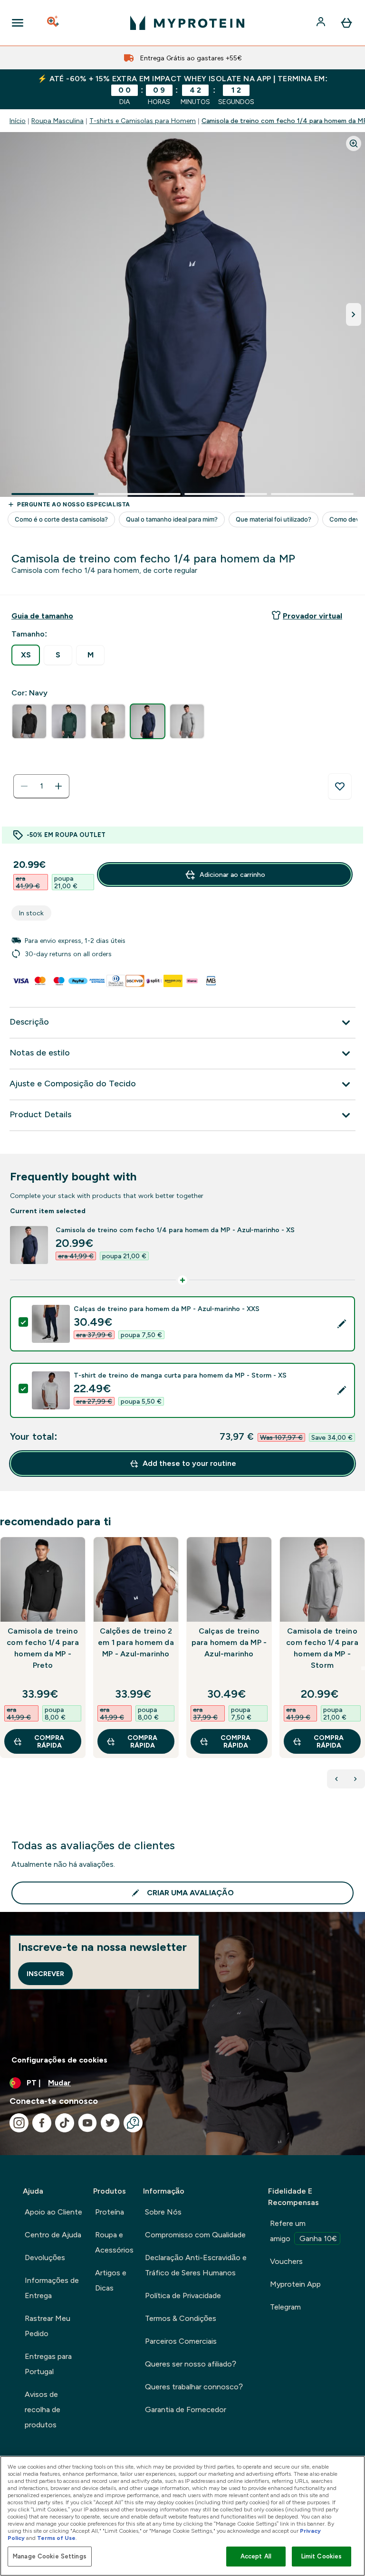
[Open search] (54, 23)
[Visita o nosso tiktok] (65, 2123)
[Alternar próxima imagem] (354, 314)
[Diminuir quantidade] (24, 786)
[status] (41, 786)
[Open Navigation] (18, 23)
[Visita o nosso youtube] (87, 2123)
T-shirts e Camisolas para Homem (143, 121)
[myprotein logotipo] (187, 23)
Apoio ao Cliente (53, 2212)
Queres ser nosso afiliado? (191, 2364)
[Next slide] (363, 1668)
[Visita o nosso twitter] (110, 2123)
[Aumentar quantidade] (58, 786)
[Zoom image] (354, 143)
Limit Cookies (322, 2556)
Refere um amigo (303, 2231)
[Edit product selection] (342, 1324)
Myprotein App (295, 2284)
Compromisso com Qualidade (195, 2235)
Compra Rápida (49, 1741)
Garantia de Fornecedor (186, 2410)
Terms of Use (56, 2538)
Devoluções (45, 2258)
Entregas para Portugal (48, 2364)
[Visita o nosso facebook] (42, 2123)
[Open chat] (133, 2123)
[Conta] (322, 23)
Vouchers (286, 2261)
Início (18, 121)
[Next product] (355, 1779)
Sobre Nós (163, 2212)
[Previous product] (336, 1779)
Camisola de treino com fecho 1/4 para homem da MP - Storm (322, 1648)
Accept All (256, 2556)
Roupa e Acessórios (114, 2242)
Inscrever (45, 1974)
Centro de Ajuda (53, 2235)
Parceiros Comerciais (181, 2341)
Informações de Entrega (52, 2288)
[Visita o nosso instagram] (19, 2123)
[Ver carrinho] (346, 23)
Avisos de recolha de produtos (43, 2410)
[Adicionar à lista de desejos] (340, 787)
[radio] (26, 655)
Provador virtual (312, 616)
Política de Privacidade (183, 2296)
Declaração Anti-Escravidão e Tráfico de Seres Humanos (196, 2265)
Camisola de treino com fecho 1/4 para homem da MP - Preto (43, 1648)
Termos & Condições (181, 2318)
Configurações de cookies (59, 2060)
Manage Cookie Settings (50, 2556)
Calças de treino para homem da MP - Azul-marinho (229, 1642)
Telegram (285, 2307)
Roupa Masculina (58, 121)
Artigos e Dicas (111, 2280)
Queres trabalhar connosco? (194, 2387)
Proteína (110, 2212)
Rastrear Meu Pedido (48, 2326)
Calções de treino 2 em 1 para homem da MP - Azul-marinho (136, 1642)
